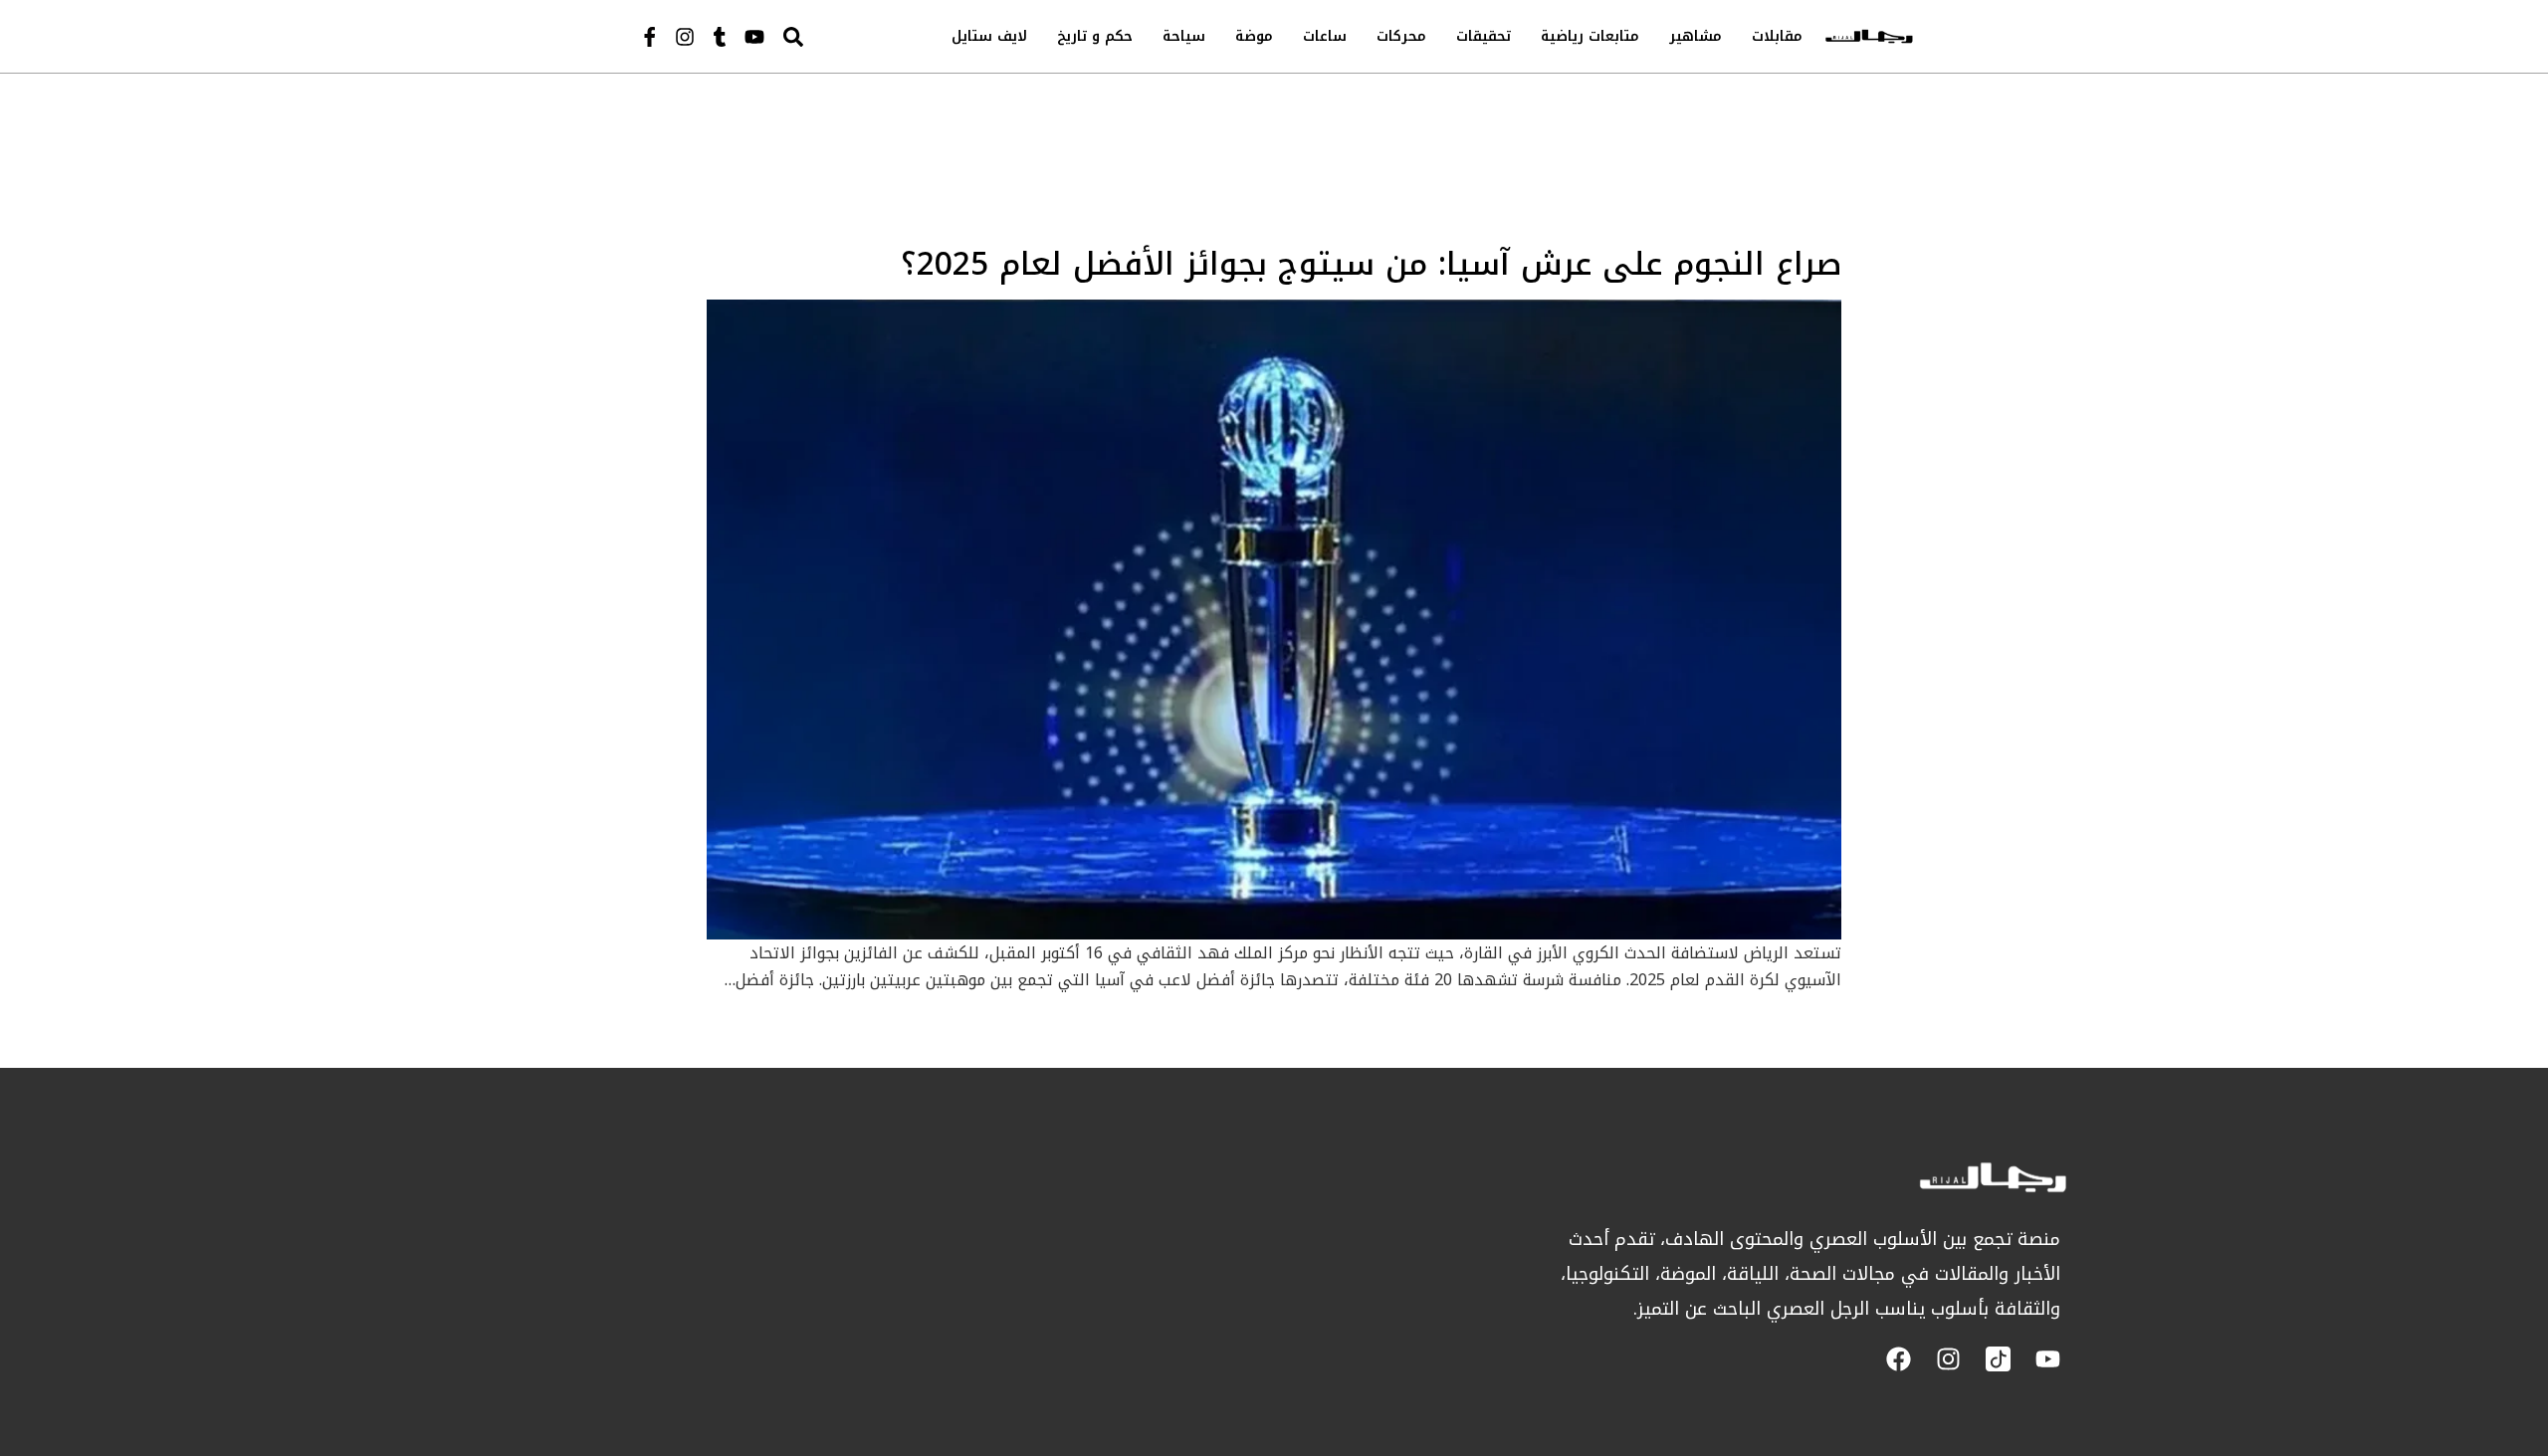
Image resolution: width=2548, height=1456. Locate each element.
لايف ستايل (989, 36)
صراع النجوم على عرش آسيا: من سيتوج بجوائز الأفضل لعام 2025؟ (1371, 264)
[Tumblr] (720, 37)
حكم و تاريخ (1095, 36)
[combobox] (835, 36)
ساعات (1325, 36)
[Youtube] (754, 37)
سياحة (1184, 36)
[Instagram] (685, 37)
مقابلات (1777, 36)
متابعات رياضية (1590, 36)
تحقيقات (1484, 36)
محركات (1401, 36)
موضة (1254, 36)
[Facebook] (1899, 1359)
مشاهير (1696, 36)
